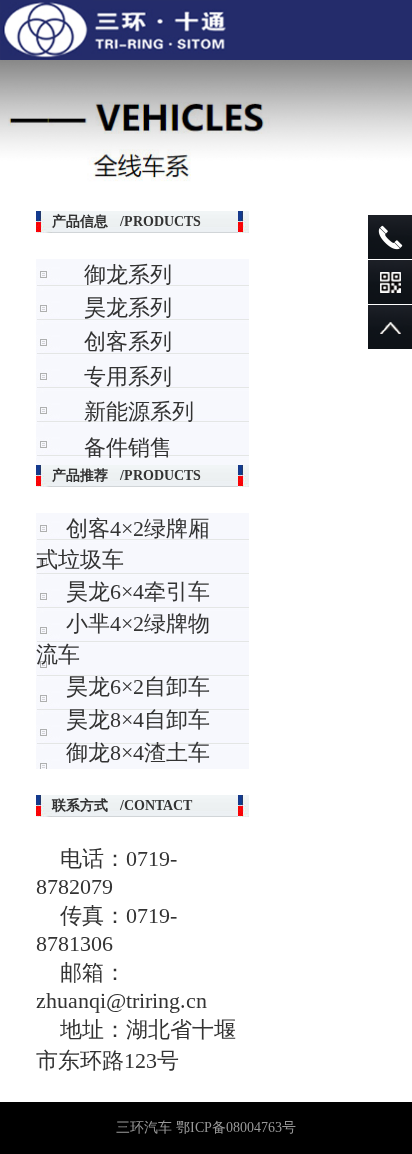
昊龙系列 (128, 307)
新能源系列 (139, 411)
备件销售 (128, 447)
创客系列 (128, 341)
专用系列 (128, 376)
